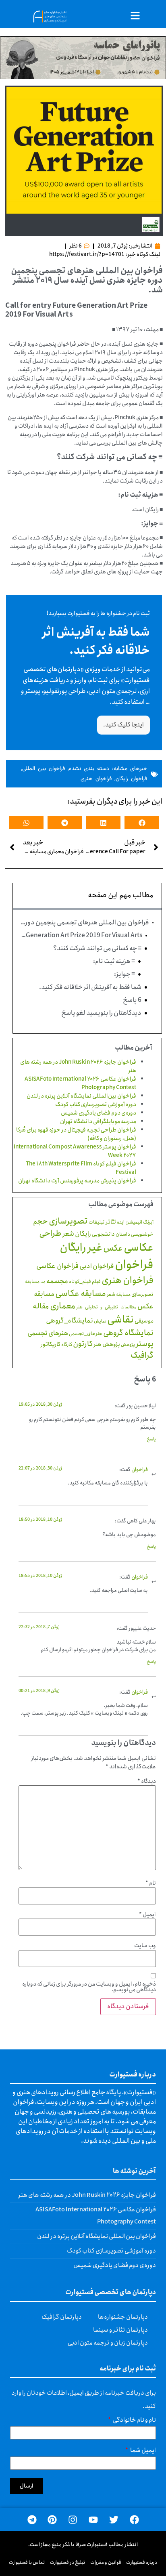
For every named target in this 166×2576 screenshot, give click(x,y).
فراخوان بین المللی (44, 769)
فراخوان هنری (96, 779)
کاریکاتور (51, 1344)
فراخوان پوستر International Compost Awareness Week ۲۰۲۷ (75, 1151)
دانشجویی (103, 1234)
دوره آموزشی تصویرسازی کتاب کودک (96, 1104)
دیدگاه (147, 1781)
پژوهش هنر (107, 1344)
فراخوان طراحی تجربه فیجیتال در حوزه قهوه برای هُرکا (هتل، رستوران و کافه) (76, 1134)
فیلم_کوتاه (80, 1282)
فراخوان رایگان (131, 779)
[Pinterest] (52, 2520)
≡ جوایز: (124, 974)
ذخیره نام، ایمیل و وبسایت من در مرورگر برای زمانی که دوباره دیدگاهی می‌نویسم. (89, 1987)
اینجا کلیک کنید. (123, 725)
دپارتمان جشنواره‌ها (123, 2317)
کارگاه (67, 1345)
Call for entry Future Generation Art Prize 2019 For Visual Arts (82, 936)
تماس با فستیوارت (27, 2562)
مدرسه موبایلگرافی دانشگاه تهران (98, 1121)
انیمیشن (134, 1222)
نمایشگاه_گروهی (70, 1321)
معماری (63, 1306)
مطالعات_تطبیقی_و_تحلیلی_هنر (106, 1307)
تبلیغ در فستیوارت (68, 2562)
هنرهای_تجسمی (86, 1334)
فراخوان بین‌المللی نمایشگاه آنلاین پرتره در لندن (81, 1096)
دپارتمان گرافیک (62, 2317)
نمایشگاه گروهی (128, 1333)
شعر (68, 1234)
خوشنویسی (142, 1234)
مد (43, 1282)
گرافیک (142, 1355)
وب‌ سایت (145, 1946)
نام (151, 1883)
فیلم (96, 1282)
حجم (40, 1222)
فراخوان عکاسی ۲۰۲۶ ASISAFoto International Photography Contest (80, 1083)
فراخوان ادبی (97, 1266)
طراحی (50, 1233)
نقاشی (120, 1320)
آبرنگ (148, 1222)
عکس (113, 1248)
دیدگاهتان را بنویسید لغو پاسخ (101, 1013)
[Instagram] (73, 2520)
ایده (121, 1222)
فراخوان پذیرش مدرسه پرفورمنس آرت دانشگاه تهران (77, 1181)
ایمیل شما (143, 2451)
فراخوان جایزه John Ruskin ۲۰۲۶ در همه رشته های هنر (78, 1066)
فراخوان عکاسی (57, 1266)
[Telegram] (32, 2520)
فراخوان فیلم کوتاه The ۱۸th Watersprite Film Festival (81, 1168)
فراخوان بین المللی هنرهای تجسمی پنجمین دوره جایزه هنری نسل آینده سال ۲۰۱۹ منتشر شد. (85, 923)
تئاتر (111, 1222)
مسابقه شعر (119, 1294)
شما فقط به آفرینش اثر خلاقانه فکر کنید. (90, 987)
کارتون (83, 1344)
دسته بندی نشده (89, 769)
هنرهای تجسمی (48, 1333)
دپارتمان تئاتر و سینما (120, 2330)
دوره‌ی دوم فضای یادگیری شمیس (99, 1113)
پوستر (145, 1344)
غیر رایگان (81, 1248)
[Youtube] (93, 2520)
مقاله (41, 1306)
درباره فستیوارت (142, 2562)
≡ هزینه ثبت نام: (114, 962)
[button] (142, 823)
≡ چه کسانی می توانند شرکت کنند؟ (97, 949)
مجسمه (57, 1281)
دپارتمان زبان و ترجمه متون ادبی (108, 2343)
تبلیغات (97, 1222)
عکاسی (139, 1248)
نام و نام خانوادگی (134, 2421)
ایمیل (147, 1915)
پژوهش (128, 1345)
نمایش (100, 1321)
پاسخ (151, 1439)
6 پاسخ (132, 1000)
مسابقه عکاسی (81, 1293)
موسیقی (144, 1321)
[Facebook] (134, 2520)
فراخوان (134, 1265)
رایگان (83, 1234)
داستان (123, 1234)
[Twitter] (114, 2520)
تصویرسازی (68, 1221)
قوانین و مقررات (106, 2562)
